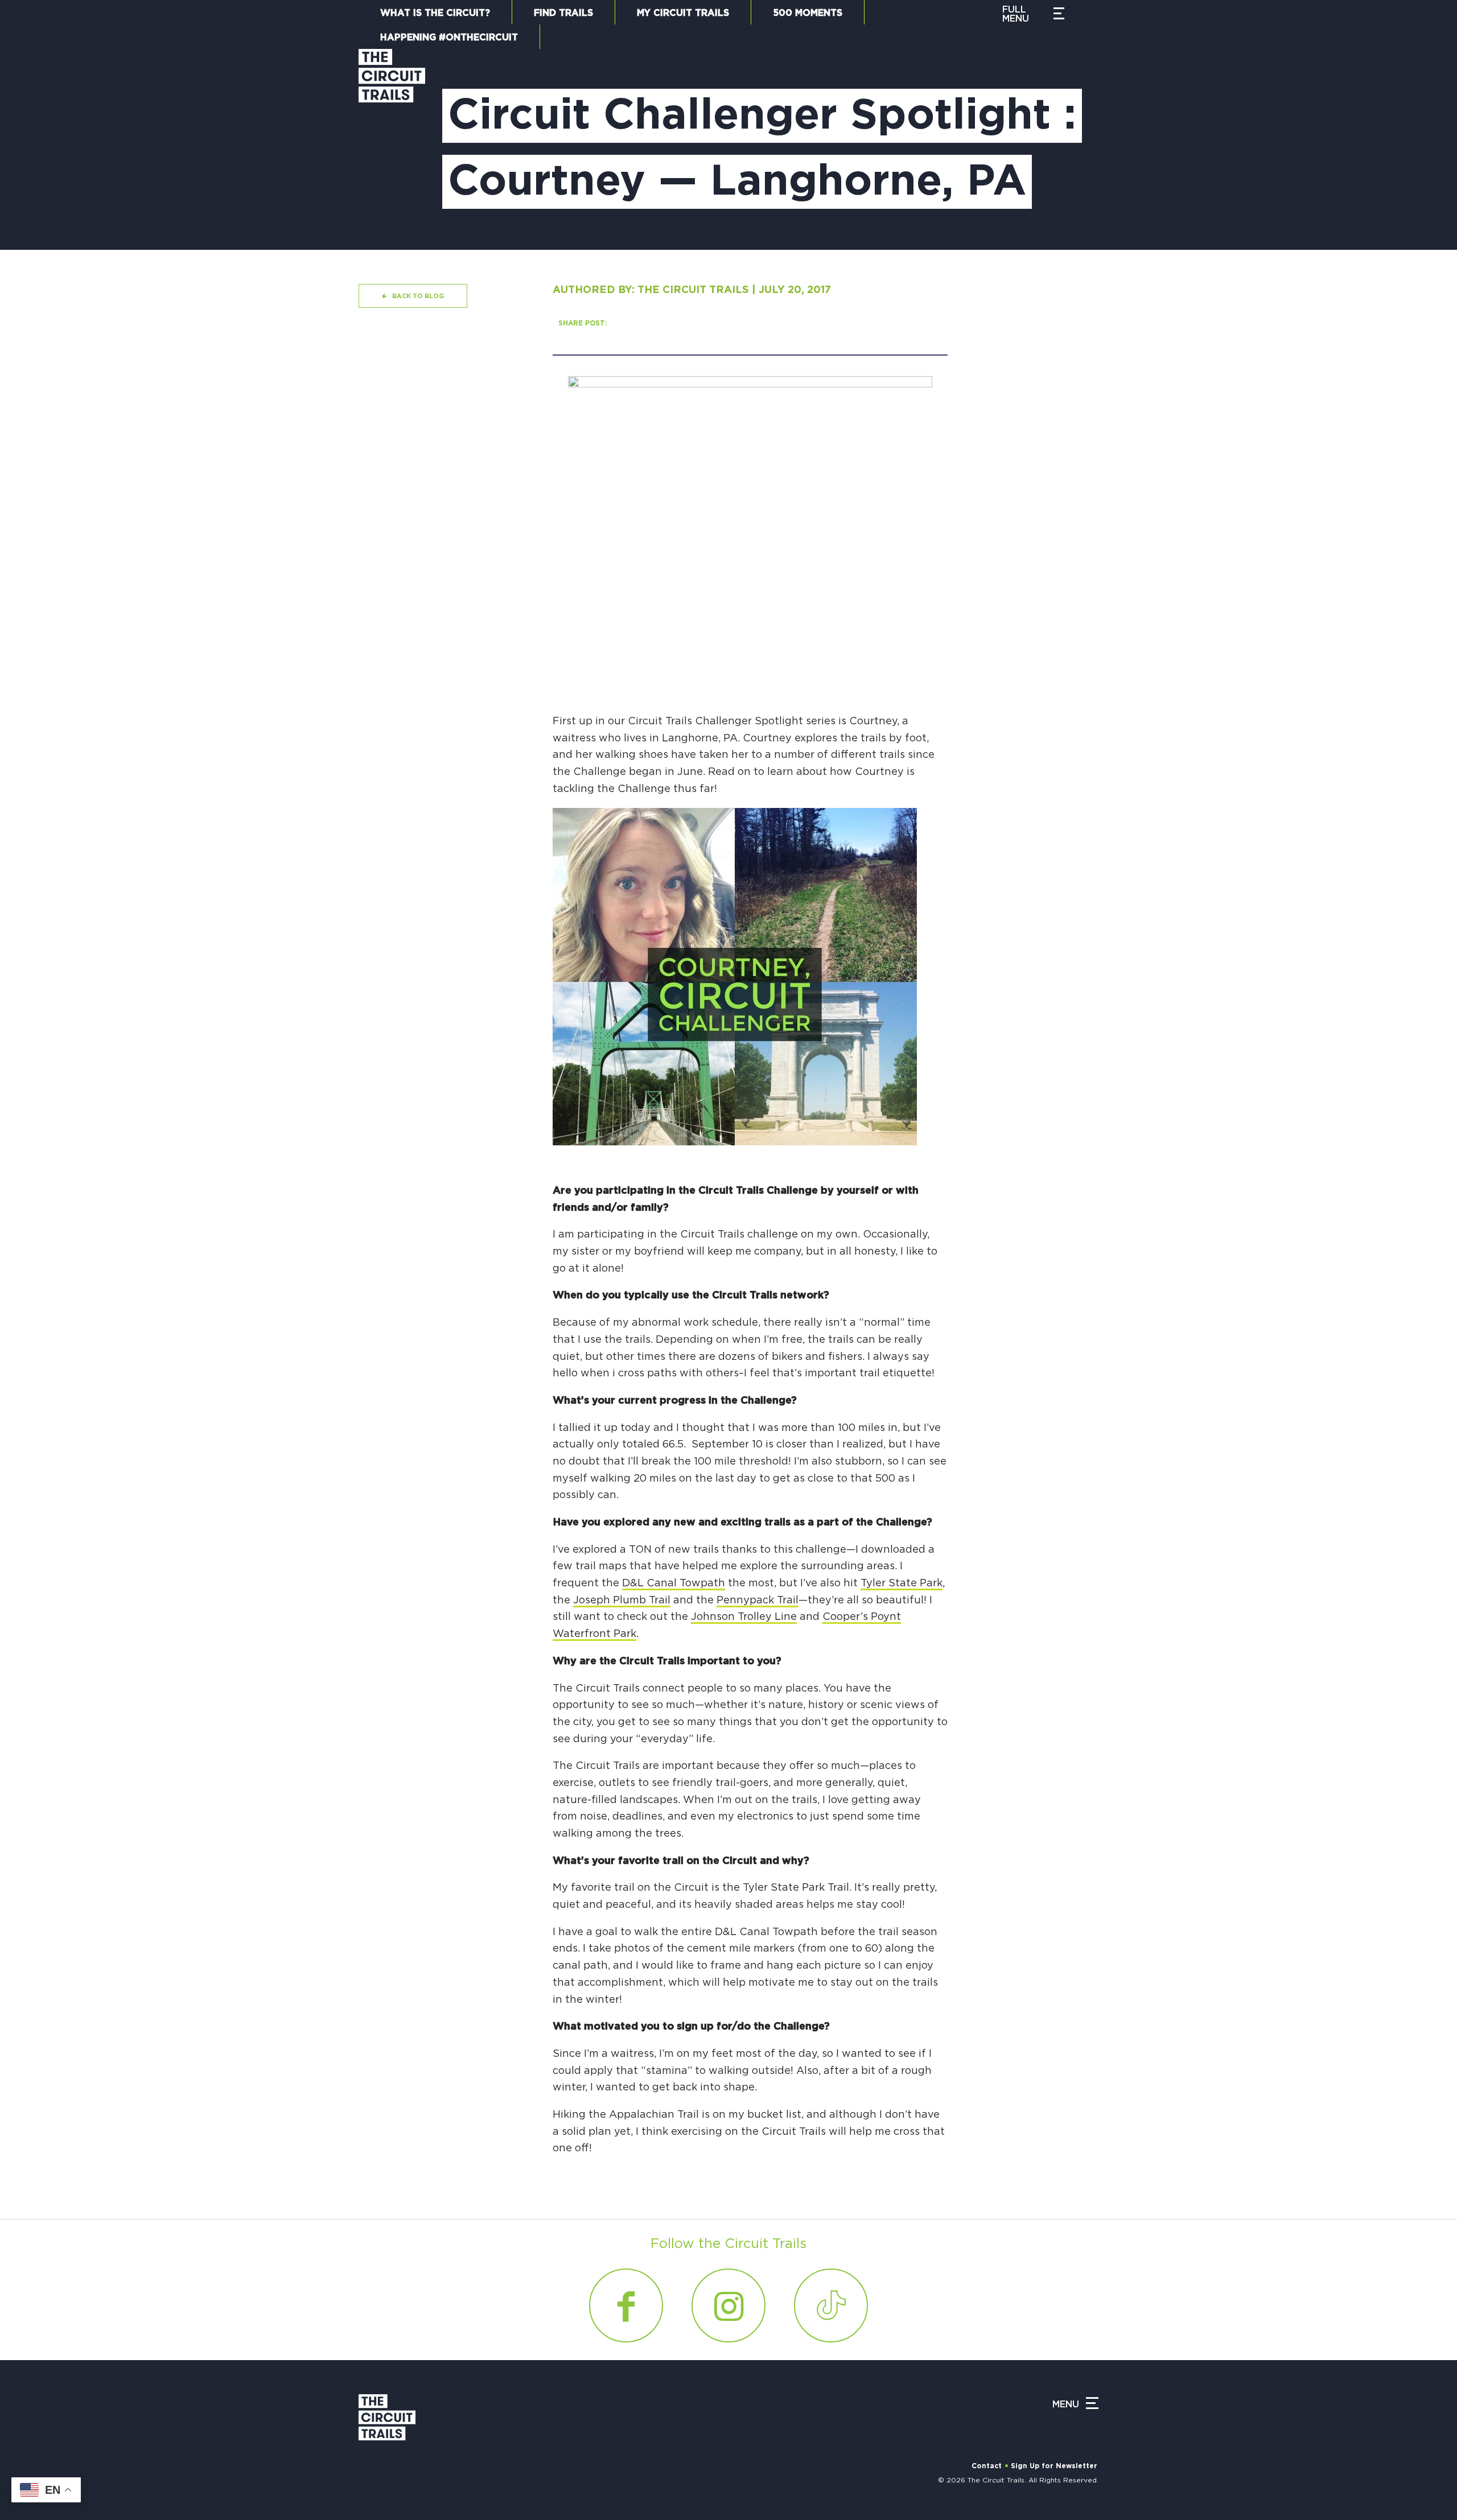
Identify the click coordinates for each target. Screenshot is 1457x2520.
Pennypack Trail (758, 1601)
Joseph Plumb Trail (622, 1601)
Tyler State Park (902, 1583)
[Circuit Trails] (392, 138)
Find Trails (563, 13)
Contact (987, 2466)
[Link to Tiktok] (831, 2305)
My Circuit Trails (683, 13)
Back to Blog (418, 296)
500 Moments (808, 13)
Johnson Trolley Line (744, 1617)
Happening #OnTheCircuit (449, 38)
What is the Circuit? (435, 13)
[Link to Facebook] (626, 2305)
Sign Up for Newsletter (1054, 2466)
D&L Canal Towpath (674, 1583)
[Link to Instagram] (728, 2305)
